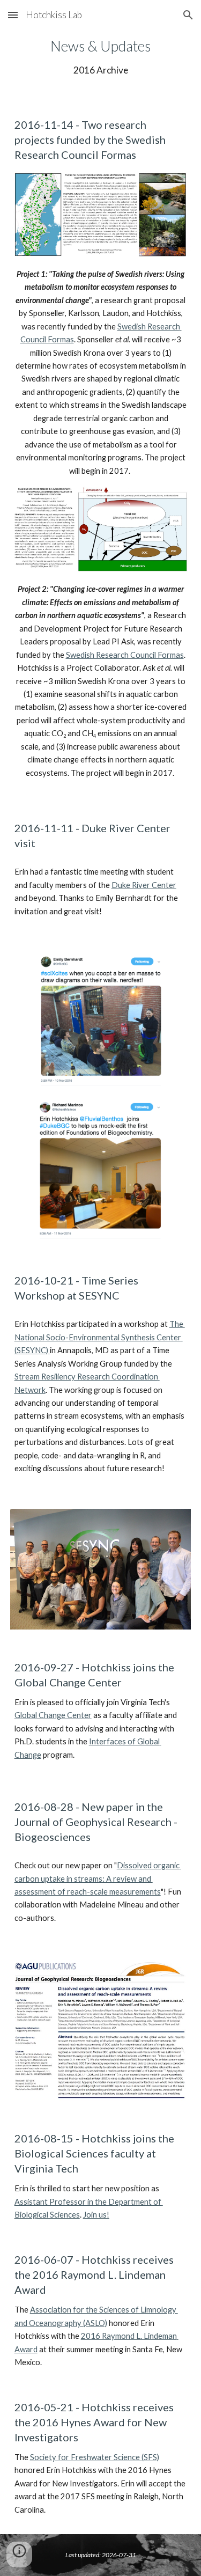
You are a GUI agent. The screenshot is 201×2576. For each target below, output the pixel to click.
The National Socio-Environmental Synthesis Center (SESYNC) (100, 1337)
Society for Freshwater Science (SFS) (95, 2457)
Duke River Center (144, 885)
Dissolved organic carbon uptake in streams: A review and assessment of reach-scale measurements (98, 1878)
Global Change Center (53, 1715)
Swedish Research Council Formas (125, 655)
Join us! (96, 2215)
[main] (101, 56)
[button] (13, 15)
